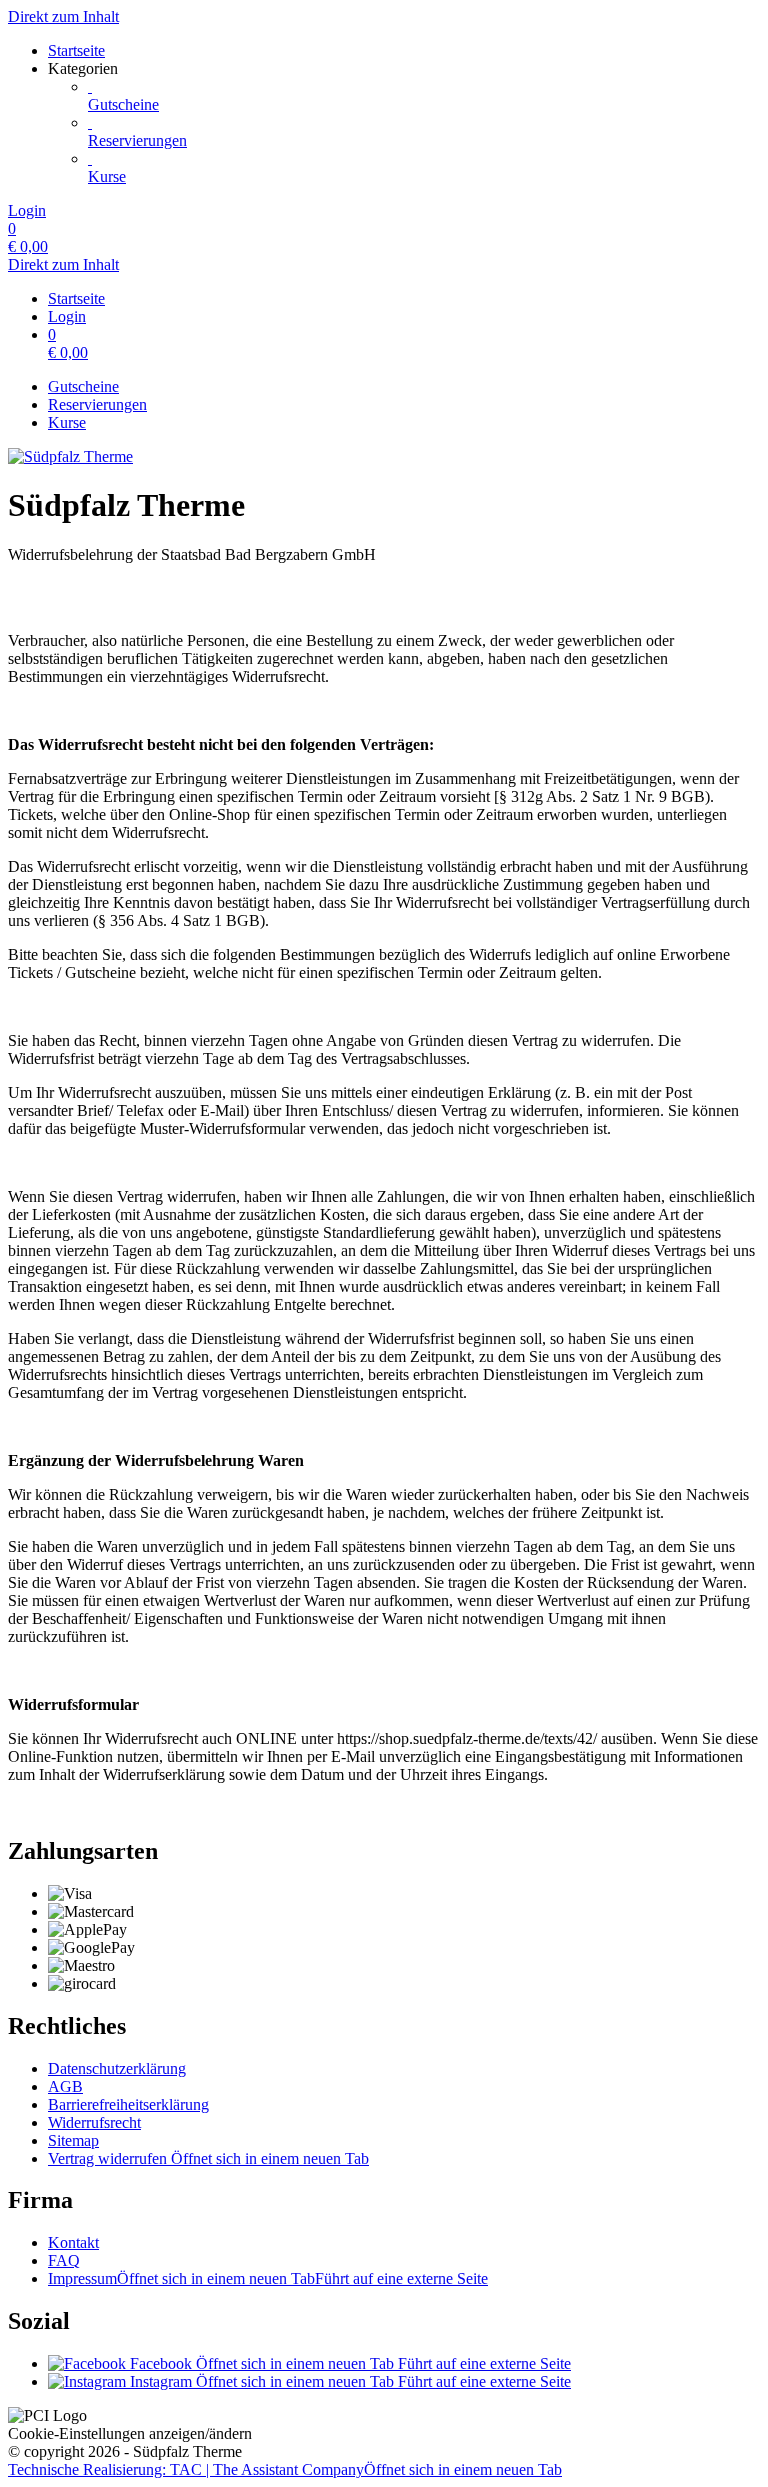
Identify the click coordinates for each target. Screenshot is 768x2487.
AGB (65, 2086)
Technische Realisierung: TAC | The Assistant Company (285, 2469)
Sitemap (73, 2140)
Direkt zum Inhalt (63, 16)
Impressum (268, 2278)
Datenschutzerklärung (117, 2068)
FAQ (64, 2260)
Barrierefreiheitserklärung (128, 2104)
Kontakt (73, 2242)
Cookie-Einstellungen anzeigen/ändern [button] (130, 2433)
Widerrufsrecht (94, 2122)
